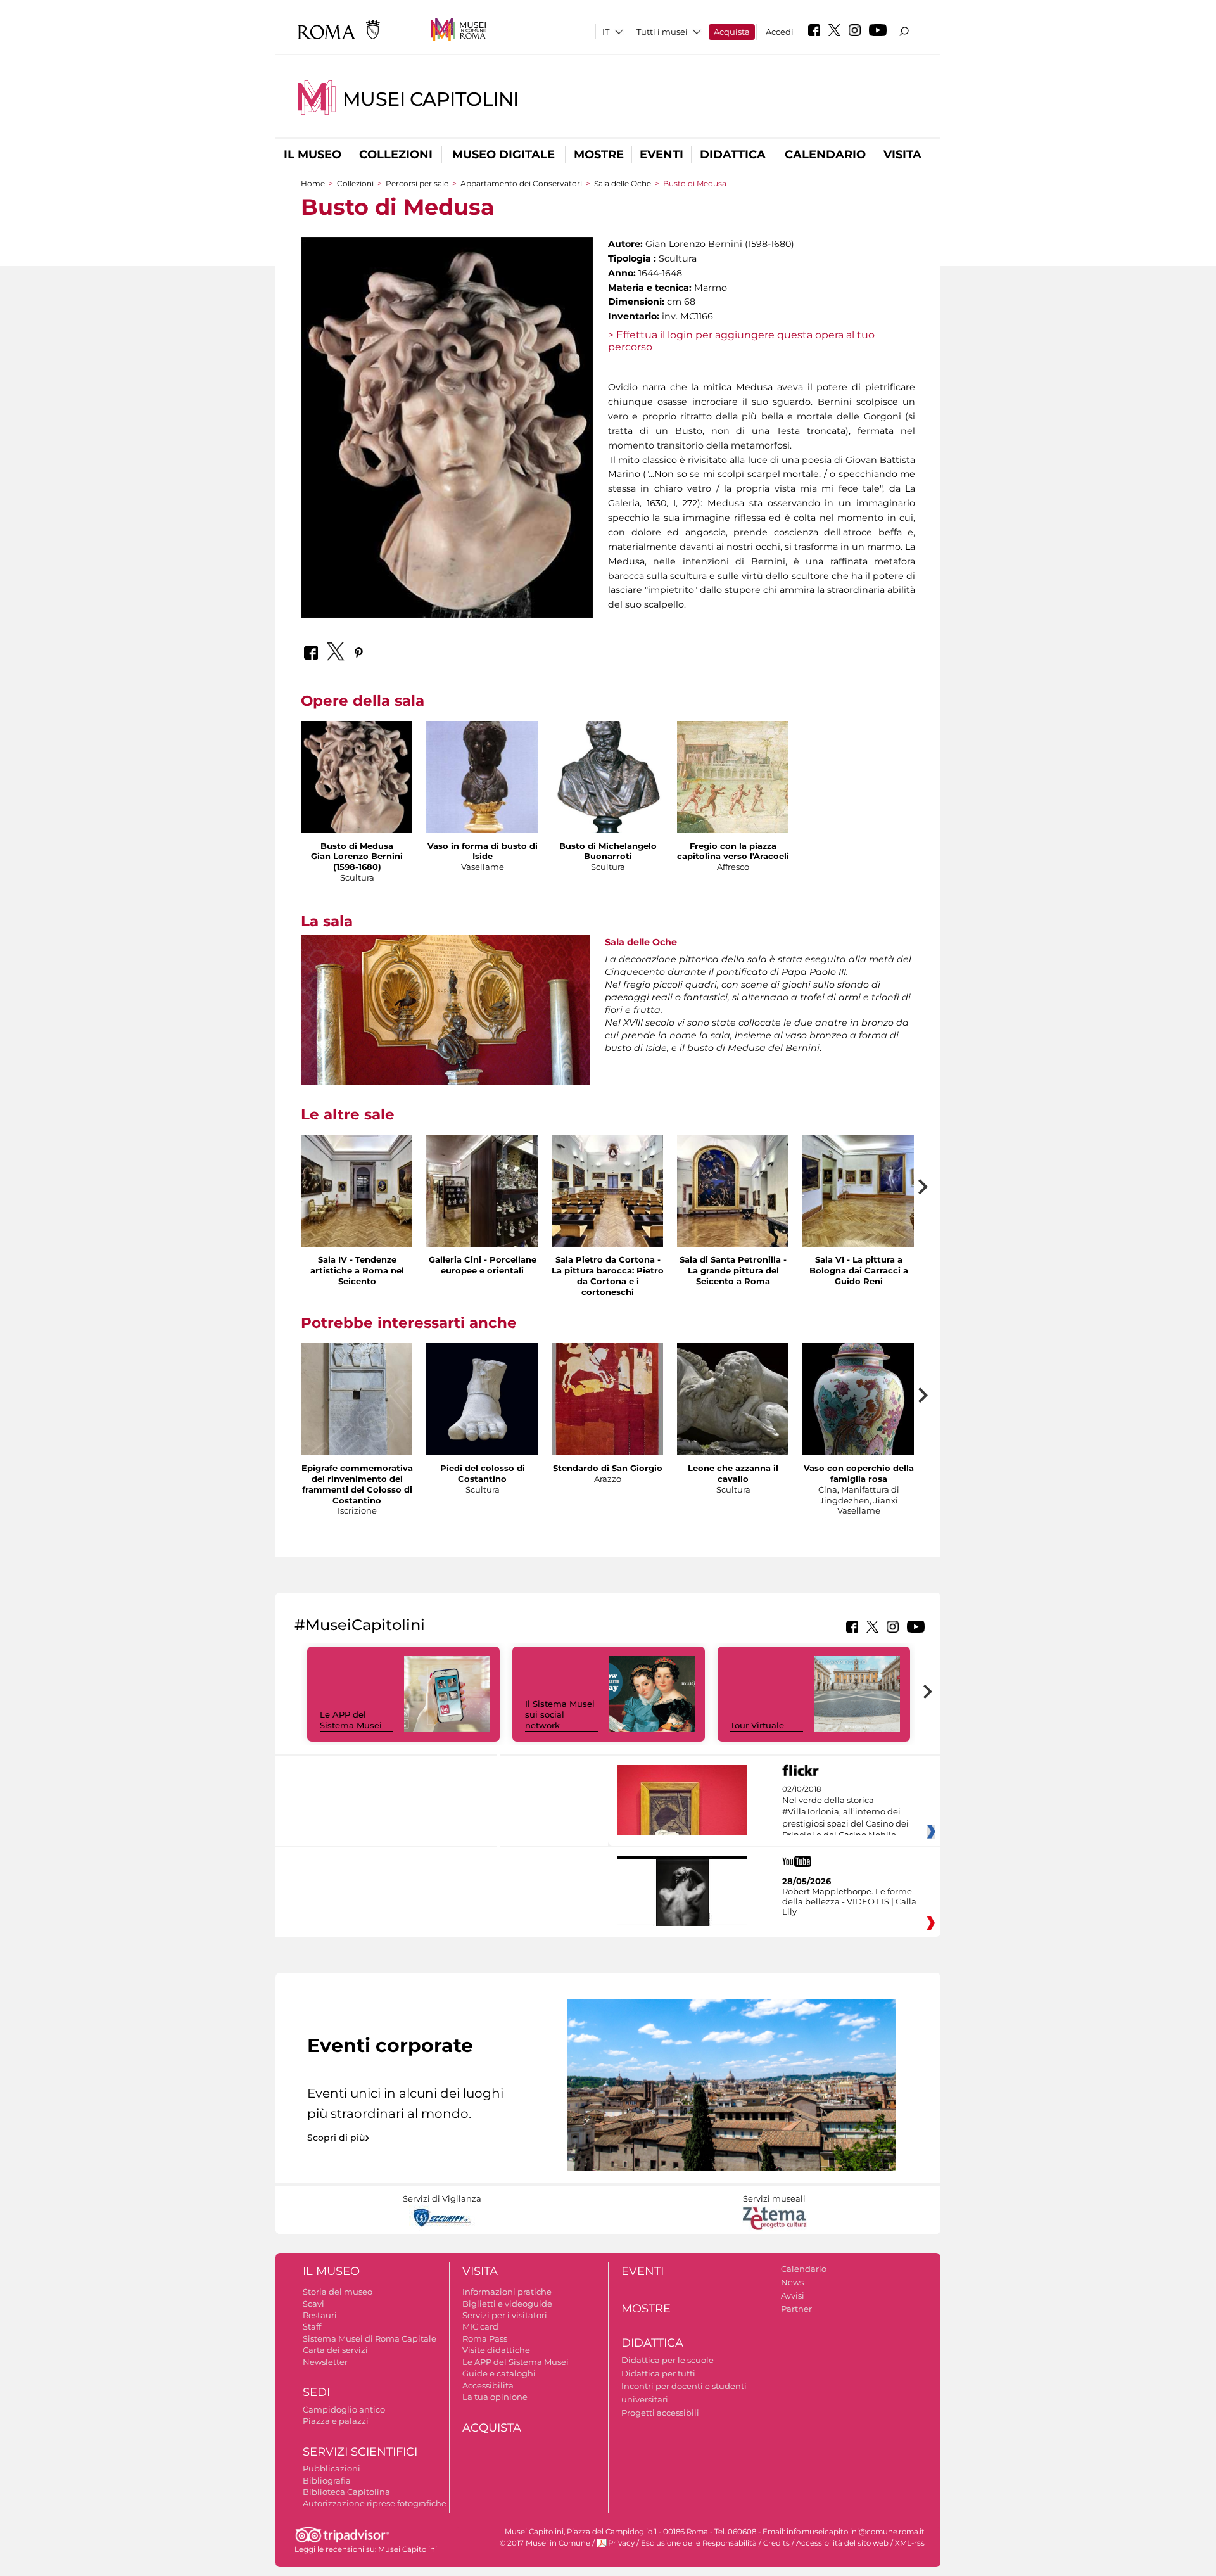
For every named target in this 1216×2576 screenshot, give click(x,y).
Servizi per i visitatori (505, 2315)
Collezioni (396, 155)
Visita (902, 155)
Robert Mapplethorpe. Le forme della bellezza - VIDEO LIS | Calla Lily (849, 1901)
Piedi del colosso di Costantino (483, 1473)
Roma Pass (485, 2338)
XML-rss (910, 2543)
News (792, 2282)
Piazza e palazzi (336, 2421)
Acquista (732, 32)
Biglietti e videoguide (507, 2304)
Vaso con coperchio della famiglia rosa (859, 1473)
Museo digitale (503, 155)
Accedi (780, 32)
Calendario (825, 155)
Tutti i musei (662, 32)
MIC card (480, 2326)
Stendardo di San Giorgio (608, 1468)
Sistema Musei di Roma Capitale (370, 2338)
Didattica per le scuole (668, 2360)
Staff (312, 2326)
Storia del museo (338, 2292)
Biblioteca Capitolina (346, 2492)
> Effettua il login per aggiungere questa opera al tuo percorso (741, 341)
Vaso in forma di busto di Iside (483, 851)
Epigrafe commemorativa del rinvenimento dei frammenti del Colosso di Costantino (357, 1484)
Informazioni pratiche (507, 2292)
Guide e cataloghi (499, 2373)
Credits (776, 2543)
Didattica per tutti (658, 2373)
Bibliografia (327, 2480)
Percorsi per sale (417, 183)
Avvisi (793, 2295)
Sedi (316, 2392)
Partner (796, 2309)
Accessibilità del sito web (842, 2543)
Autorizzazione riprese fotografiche (375, 2503)
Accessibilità (488, 2385)
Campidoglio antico (344, 2409)
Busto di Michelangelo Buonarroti (608, 851)
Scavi (313, 2304)
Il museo (313, 155)
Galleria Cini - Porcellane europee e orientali (483, 1265)
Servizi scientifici (360, 2452)
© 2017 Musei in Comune (545, 2543)
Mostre (599, 155)
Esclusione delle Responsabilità (699, 2543)
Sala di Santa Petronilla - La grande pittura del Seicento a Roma (733, 1270)
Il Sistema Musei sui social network (560, 1714)
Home (313, 183)
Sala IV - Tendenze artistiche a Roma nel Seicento (357, 1270)
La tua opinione (495, 2397)
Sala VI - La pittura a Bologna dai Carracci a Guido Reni (859, 1270)
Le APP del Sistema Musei (351, 1720)
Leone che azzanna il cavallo (733, 1473)
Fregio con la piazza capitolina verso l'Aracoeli (733, 851)
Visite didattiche (496, 2350)
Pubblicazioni (332, 2468)
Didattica (733, 155)
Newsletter (325, 2362)
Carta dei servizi (335, 2350)
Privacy (621, 2543)
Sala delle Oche (623, 183)
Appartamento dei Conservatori (521, 183)
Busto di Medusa (357, 846)
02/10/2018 (845, 1813)
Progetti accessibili (660, 2413)
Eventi (662, 155)
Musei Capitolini (431, 99)
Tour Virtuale (757, 1725)
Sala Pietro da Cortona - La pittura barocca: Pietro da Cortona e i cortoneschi (608, 1276)
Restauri (320, 2315)
